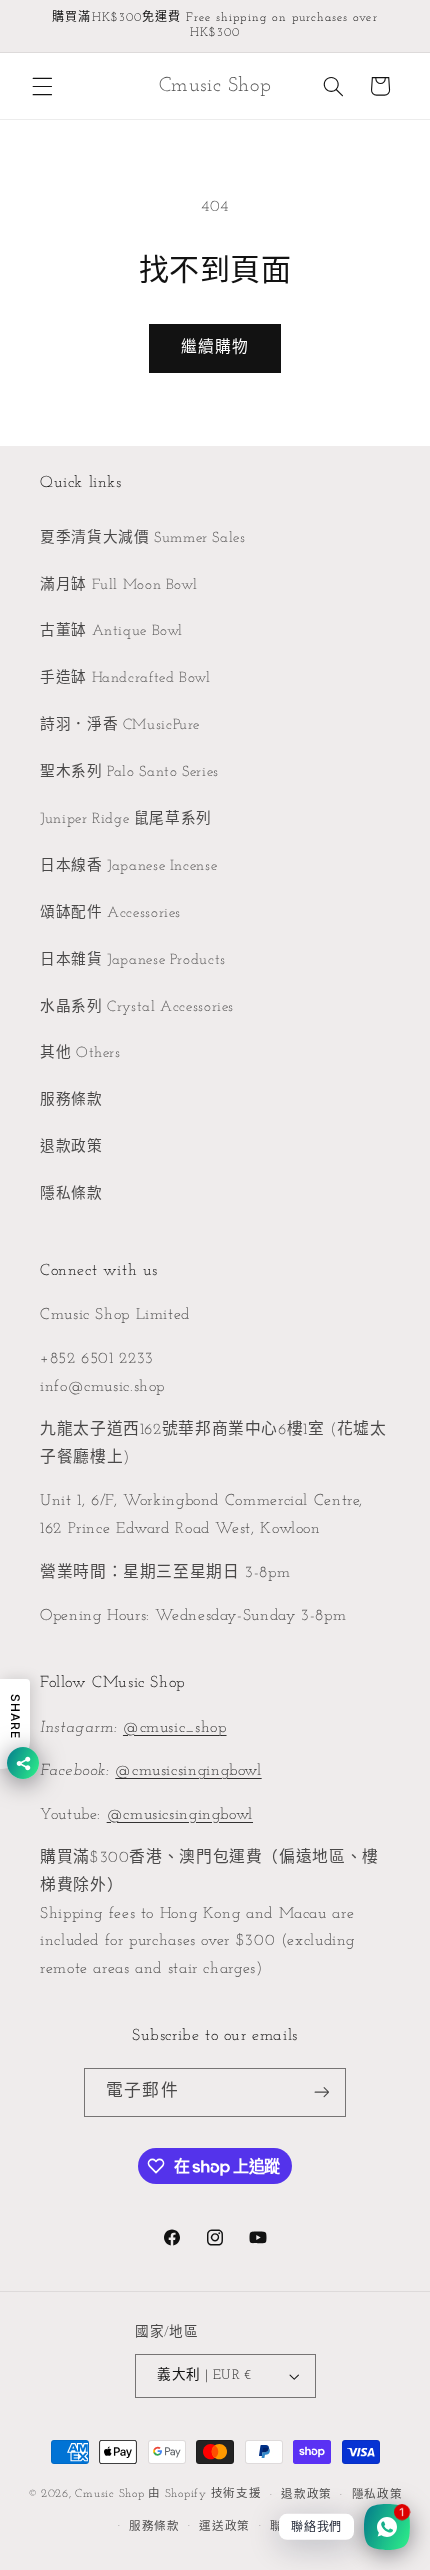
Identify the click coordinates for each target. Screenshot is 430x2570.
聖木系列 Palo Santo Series (129, 772)
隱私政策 (377, 2495)
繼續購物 (215, 348)
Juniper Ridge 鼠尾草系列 (126, 819)
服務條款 (71, 1100)
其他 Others (80, 1053)
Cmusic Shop (109, 2495)
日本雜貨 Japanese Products (133, 960)
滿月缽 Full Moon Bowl (118, 585)
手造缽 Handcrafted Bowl (125, 678)
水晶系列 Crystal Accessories (137, 1007)
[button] (42, 86)
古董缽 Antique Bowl (111, 631)
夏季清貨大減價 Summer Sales (143, 538)
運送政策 (224, 2527)
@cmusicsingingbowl (188, 1771)
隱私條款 (71, 1194)
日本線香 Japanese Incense (128, 866)
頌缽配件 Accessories (110, 913)
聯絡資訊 (295, 2527)
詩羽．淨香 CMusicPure (120, 725)
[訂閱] (321, 2092)
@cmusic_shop (175, 1728)
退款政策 (71, 1147)
